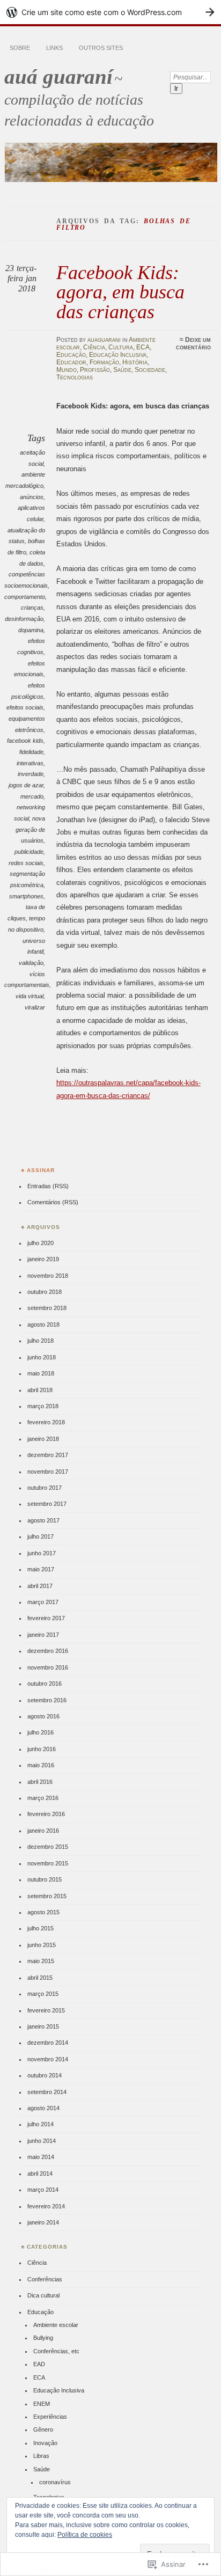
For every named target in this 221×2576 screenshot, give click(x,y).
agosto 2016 (43, 1716)
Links (54, 48)
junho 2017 (42, 1553)
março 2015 (43, 1994)
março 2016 (43, 1798)
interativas (30, 763)
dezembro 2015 (48, 1847)
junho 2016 (42, 1749)
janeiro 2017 (43, 1635)
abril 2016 (40, 1782)
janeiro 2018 (43, 1439)
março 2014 (43, 2190)
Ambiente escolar (56, 2325)
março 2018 (43, 1406)
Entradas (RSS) (48, 1186)
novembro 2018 (48, 1276)
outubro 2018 (45, 1292)
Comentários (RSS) (53, 1202)
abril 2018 (40, 1390)
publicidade (29, 852)
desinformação (24, 619)
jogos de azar (26, 785)
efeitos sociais (25, 707)
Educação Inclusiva (118, 355)
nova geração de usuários (30, 829)
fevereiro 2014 (46, 2206)
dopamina (31, 630)
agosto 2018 (43, 1324)
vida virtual (30, 996)
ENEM (42, 2404)
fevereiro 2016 (46, 1814)
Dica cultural (43, 2295)
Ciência (94, 347)
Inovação (45, 2443)
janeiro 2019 (43, 1259)
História (135, 362)
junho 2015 (42, 1945)
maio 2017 (41, 1569)
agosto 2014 (43, 2108)
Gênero (43, 2429)
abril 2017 (40, 1586)
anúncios (32, 497)
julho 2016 (40, 1732)
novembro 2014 (48, 2059)
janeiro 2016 (43, 1831)
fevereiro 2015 (46, 2010)
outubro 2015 (45, 1879)
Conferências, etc (56, 2351)
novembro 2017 (48, 1472)
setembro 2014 (47, 2092)
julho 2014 (40, 2124)
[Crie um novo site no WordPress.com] (110, 12)
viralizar (35, 1007)
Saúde (122, 370)
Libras (41, 2456)
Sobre (20, 48)
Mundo (67, 370)
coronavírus (55, 2482)
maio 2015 (41, 1961)
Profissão (95, 370)
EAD (39, 2364)
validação (31, 963)
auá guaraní (58, 76)
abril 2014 (40, 2173)
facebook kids (25, 741)
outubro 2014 (45, 2075)
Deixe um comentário (193, 343)
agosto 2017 (43, 1520)
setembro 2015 (47, 1896)
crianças (32, 608)
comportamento (25, 597)
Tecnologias (75, 377)
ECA (143, 347)
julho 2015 (40, 1928)
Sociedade (150, 370)
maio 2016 (41, 1765)
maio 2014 (41, 2157)
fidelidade (31, 752)
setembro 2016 (47, 1700)
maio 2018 (41, 1373)
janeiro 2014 (43, 2222)
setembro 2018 (47, 1308)
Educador (71, 362)
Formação (104, 362)
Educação (71, 355)
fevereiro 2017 (46, 1618)
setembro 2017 (47, 1504)
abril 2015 (40, 1978)
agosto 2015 (43, 1912)
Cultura (121, 347)
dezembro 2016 (48, 1651)
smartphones (26, 896)
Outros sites (101, 48)
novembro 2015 (48, 1863)
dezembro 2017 (48, 1455)
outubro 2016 (45, 1684)
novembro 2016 (48, 1667)
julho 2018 (40, 1341)
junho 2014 (42, 2141)
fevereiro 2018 (46, 1422)
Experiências (50, 2417)
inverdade (31, 774)
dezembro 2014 (48, 2043)
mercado (32, 796)
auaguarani (104, 340)
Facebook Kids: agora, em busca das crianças (120, 292)
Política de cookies (85, 2535)
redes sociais (26, 863)
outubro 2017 (45, 1488)
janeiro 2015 (43, 2026)
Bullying (43, 2338)
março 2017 (43, 1602)
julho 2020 (40, 1243)
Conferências (45, 2279)
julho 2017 (40, 1536)
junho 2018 (42, 1357)
